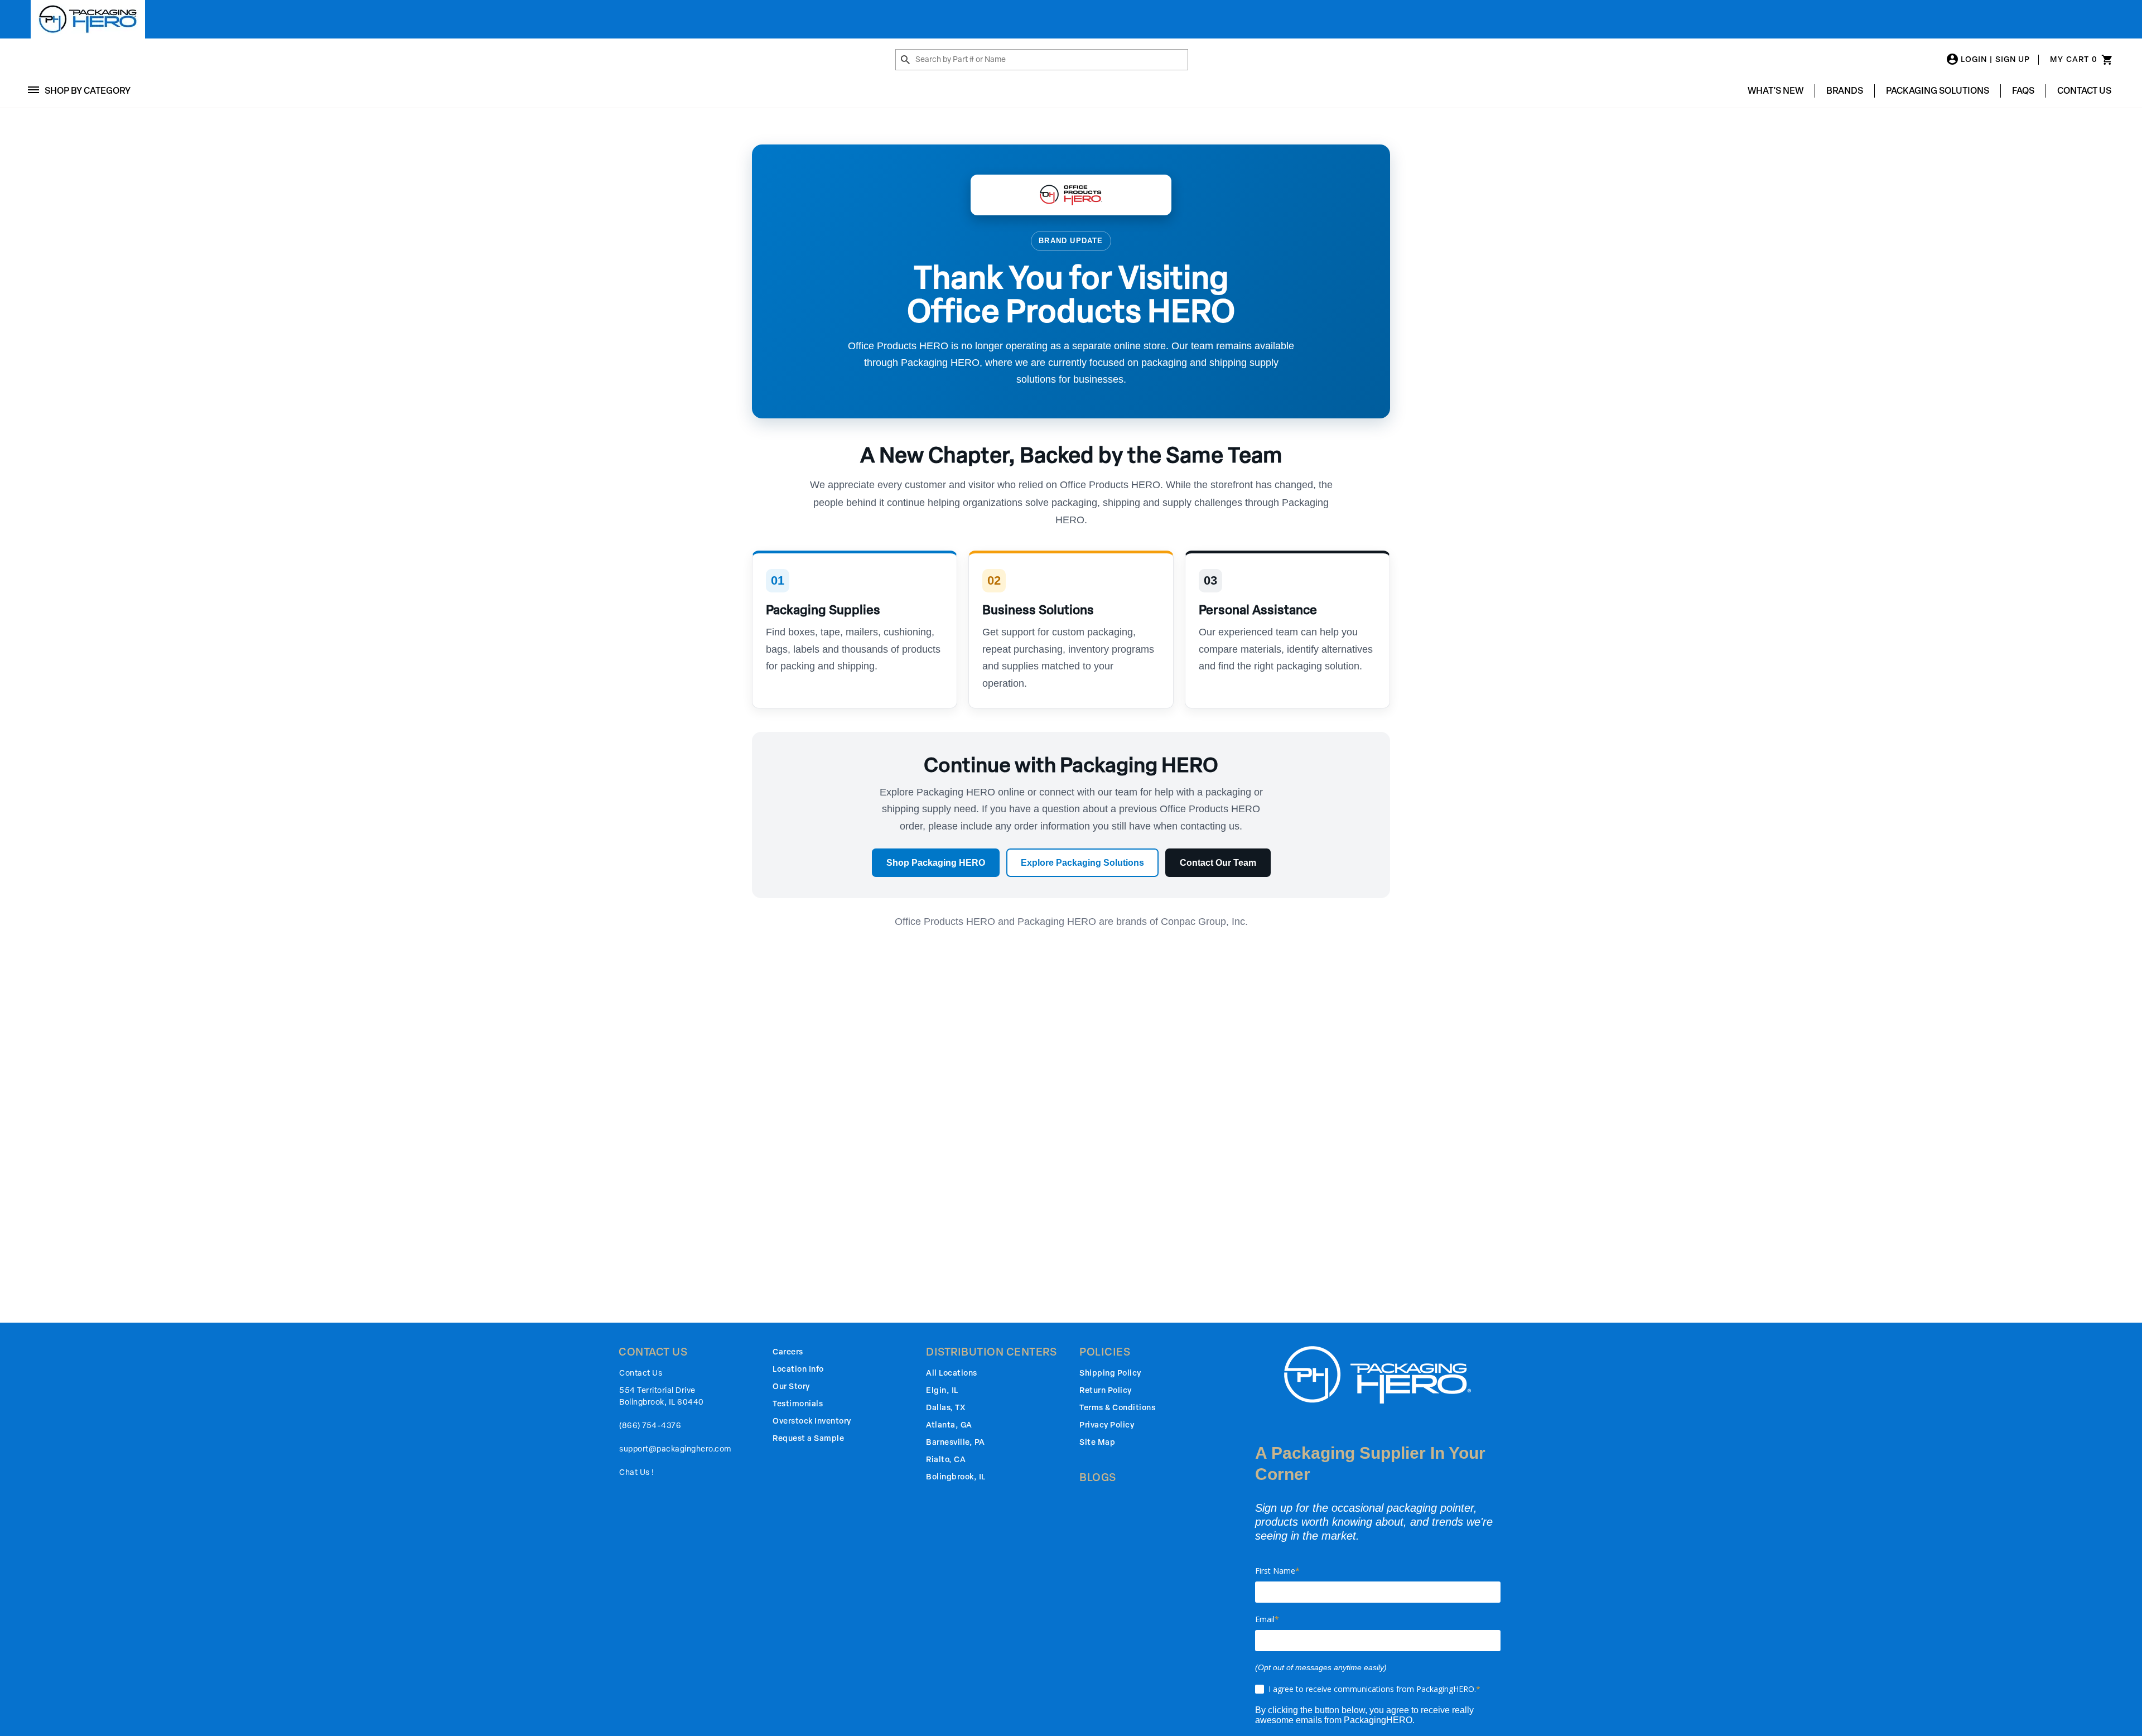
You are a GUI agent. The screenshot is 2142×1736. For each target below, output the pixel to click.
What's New (1776, 91)
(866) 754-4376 (650, 1426)
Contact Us (2084, 91)
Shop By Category (88, 91)
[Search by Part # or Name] (905, 60)
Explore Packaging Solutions (1082, 863)
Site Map (1097, 1442)
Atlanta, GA (949, 1425)
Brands (1845, 91)
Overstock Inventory (812, 1421)
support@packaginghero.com (675, 1449)
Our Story (791, 1387)
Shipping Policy (1110, 1373)
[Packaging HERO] (88, 19)
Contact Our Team (1218, 863)
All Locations (952, 1373)
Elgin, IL (942, 1390)
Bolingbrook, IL (956, 1477)
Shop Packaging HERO (936, 863)
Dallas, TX (945, 1408)
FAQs (2023, 91)
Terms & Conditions (1117, 1408)
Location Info (798, 1369)
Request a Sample (808, 1438)
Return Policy (1106, 1390)
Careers (788, 1352)
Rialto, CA (946, 1460)
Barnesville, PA (956, 1442)
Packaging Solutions (1938, 91)
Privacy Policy (1107, 1425)
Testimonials (798, 1404)
